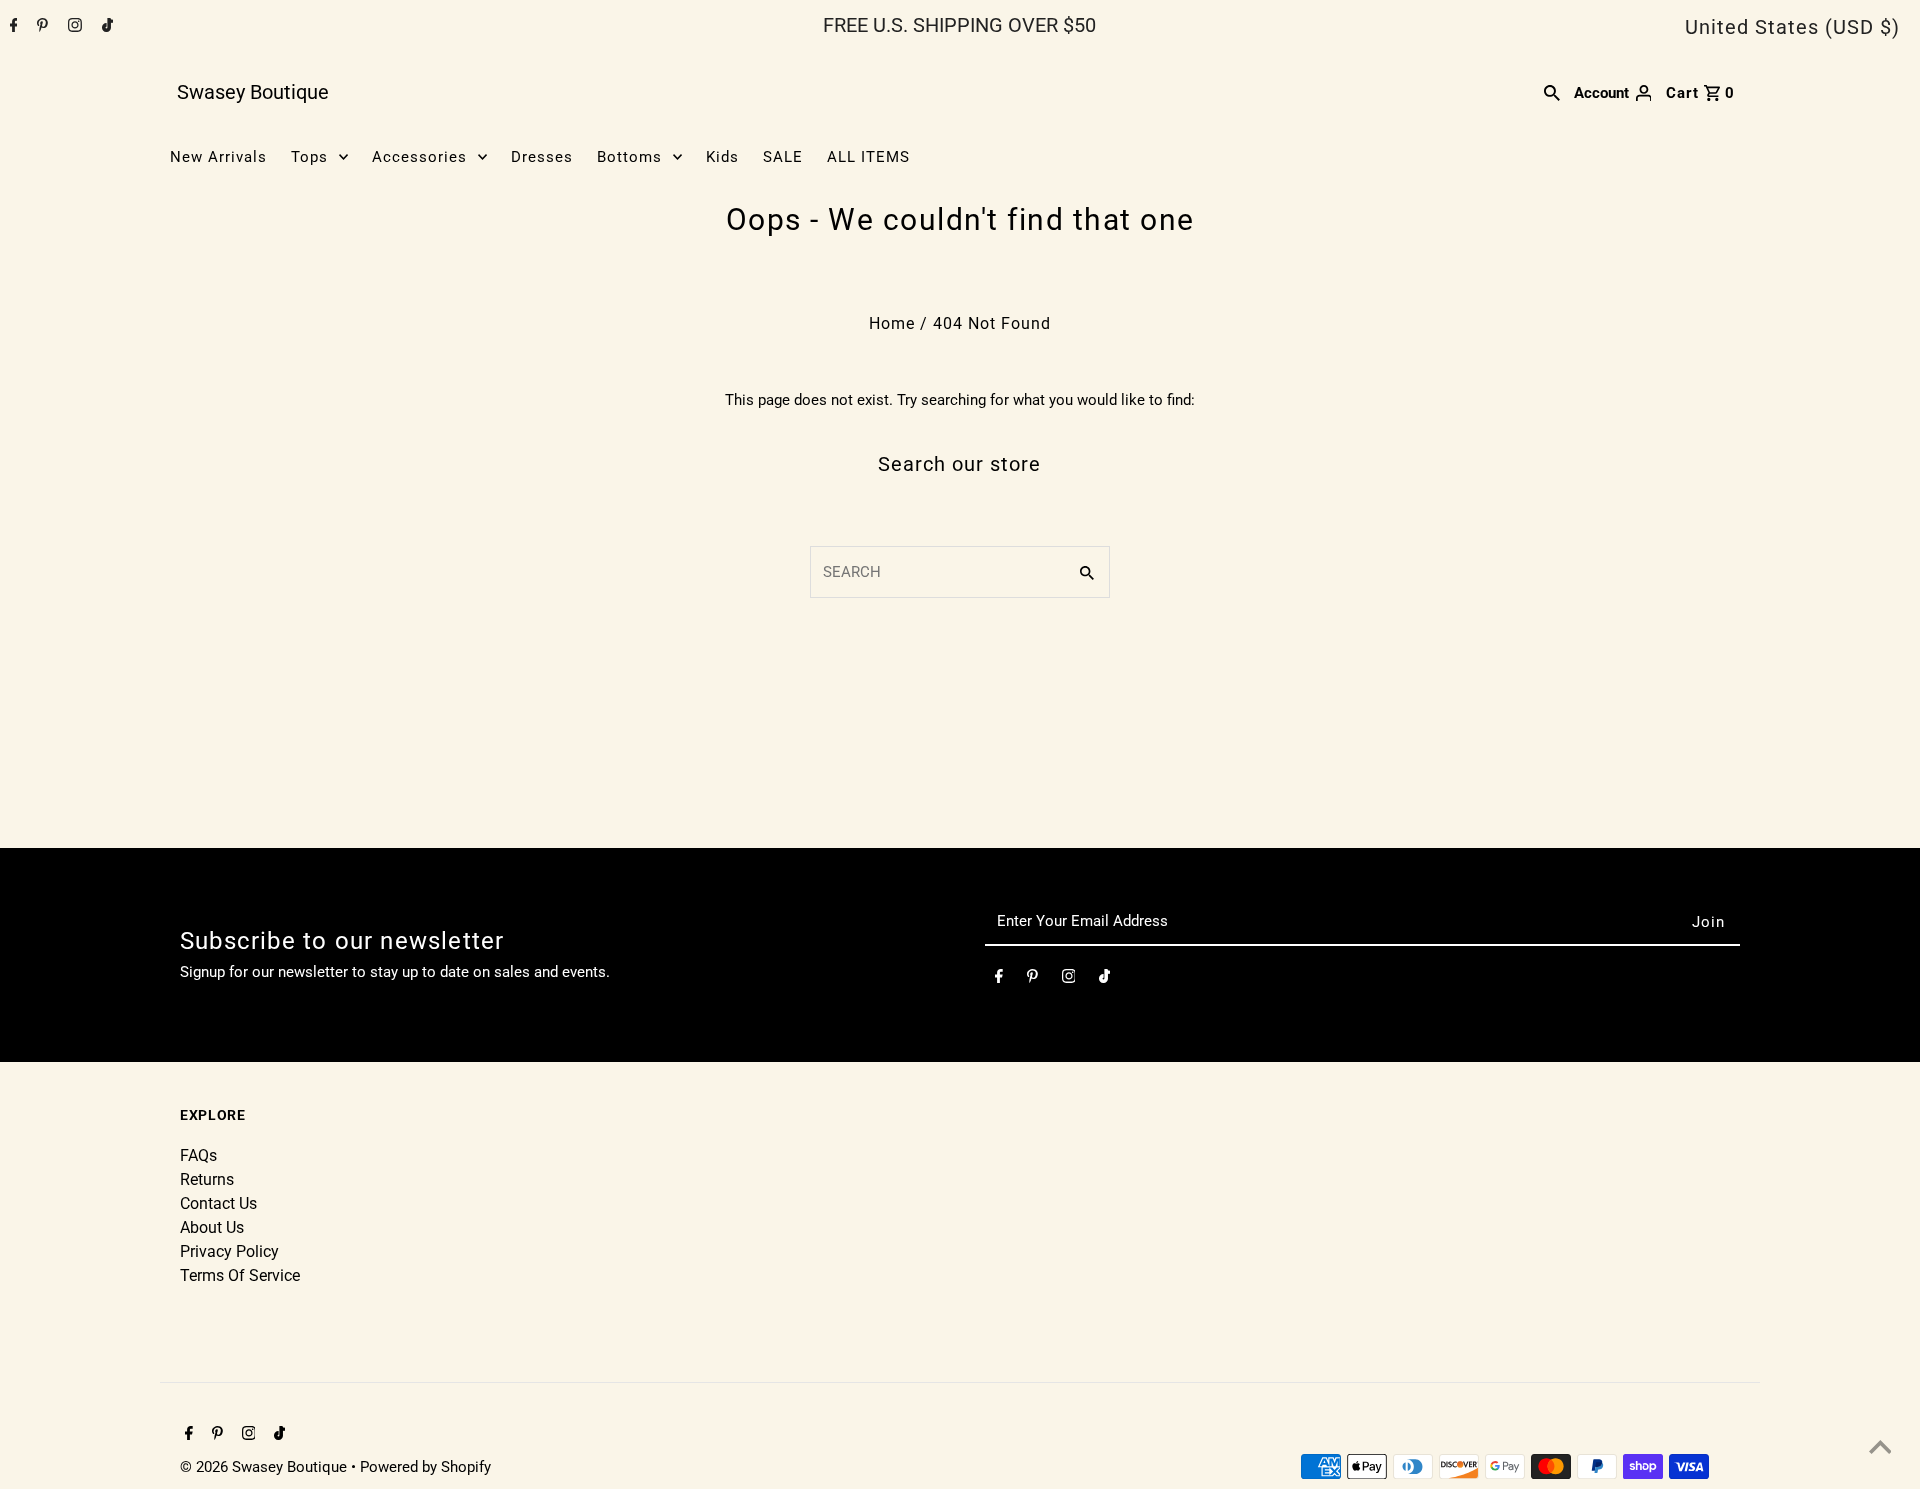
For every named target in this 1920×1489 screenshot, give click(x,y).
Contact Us (218, 1203)
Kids (722, 157)
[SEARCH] (1552, 92)
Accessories (419, 157)
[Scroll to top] (1880, 1449)
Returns (207, 1179)
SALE (783, 157)
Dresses (542, 157)
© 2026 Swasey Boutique (265, 1467)
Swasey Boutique (253, 92)
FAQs (198, 1155)
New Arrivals (218, 157)
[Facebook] (11, 27)
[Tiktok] (105, 27)
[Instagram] (72, 27)
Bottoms (629, 157)
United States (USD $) (1792, 27)
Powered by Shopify (425, 1467)
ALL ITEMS (868, 157)
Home (892, 323)
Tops (309, 157)
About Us (212, 1227)
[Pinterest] (40, 27)
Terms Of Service (240, 1275)
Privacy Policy (229, 1251)
